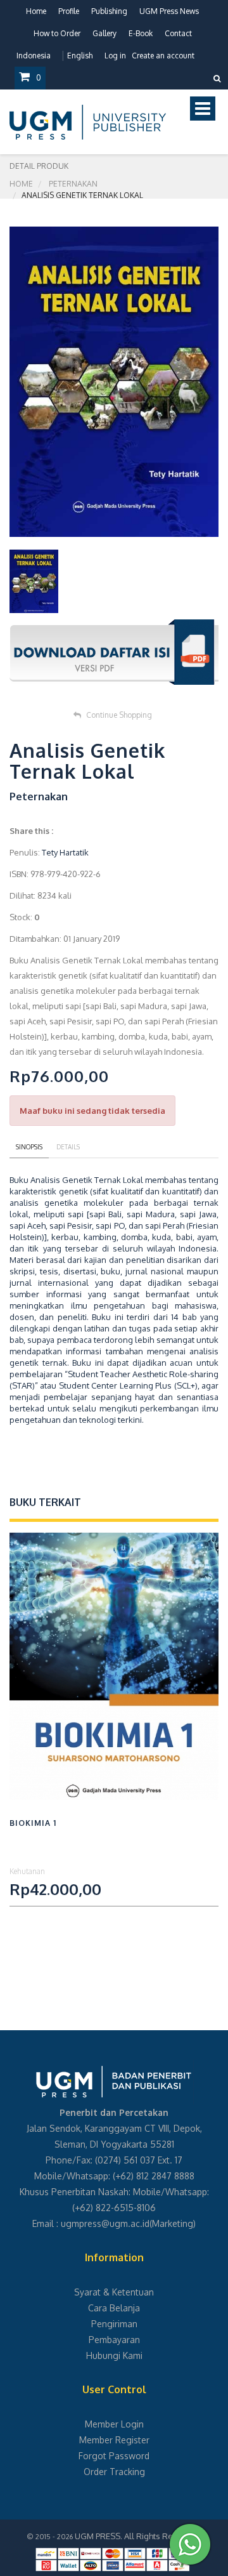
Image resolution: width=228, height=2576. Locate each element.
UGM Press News (169, 11)
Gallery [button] (104, 33)
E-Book (141, 33)
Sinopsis (29, 1147)
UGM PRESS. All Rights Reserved (137, 2536)
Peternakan (73, 184)
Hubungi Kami (114, 2355)
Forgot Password (114, 2456)
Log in (115, 56)
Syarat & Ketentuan (114, 2292)
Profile (69, 11)
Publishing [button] (109, 11)
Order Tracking (114, 2472)
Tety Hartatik (65, 852)
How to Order (57, 33)
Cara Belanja (114, 2308)
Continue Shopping (119, 715)
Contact (178, 33)
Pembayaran (114, 2340)
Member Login (114, 2424)
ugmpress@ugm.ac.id (105, 2223)
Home (36, 11)
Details (68, 1147)
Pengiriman (114, 2324)
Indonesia (34, 56)
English (80, 56)
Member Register (114, 2440)
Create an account (163, 56)
